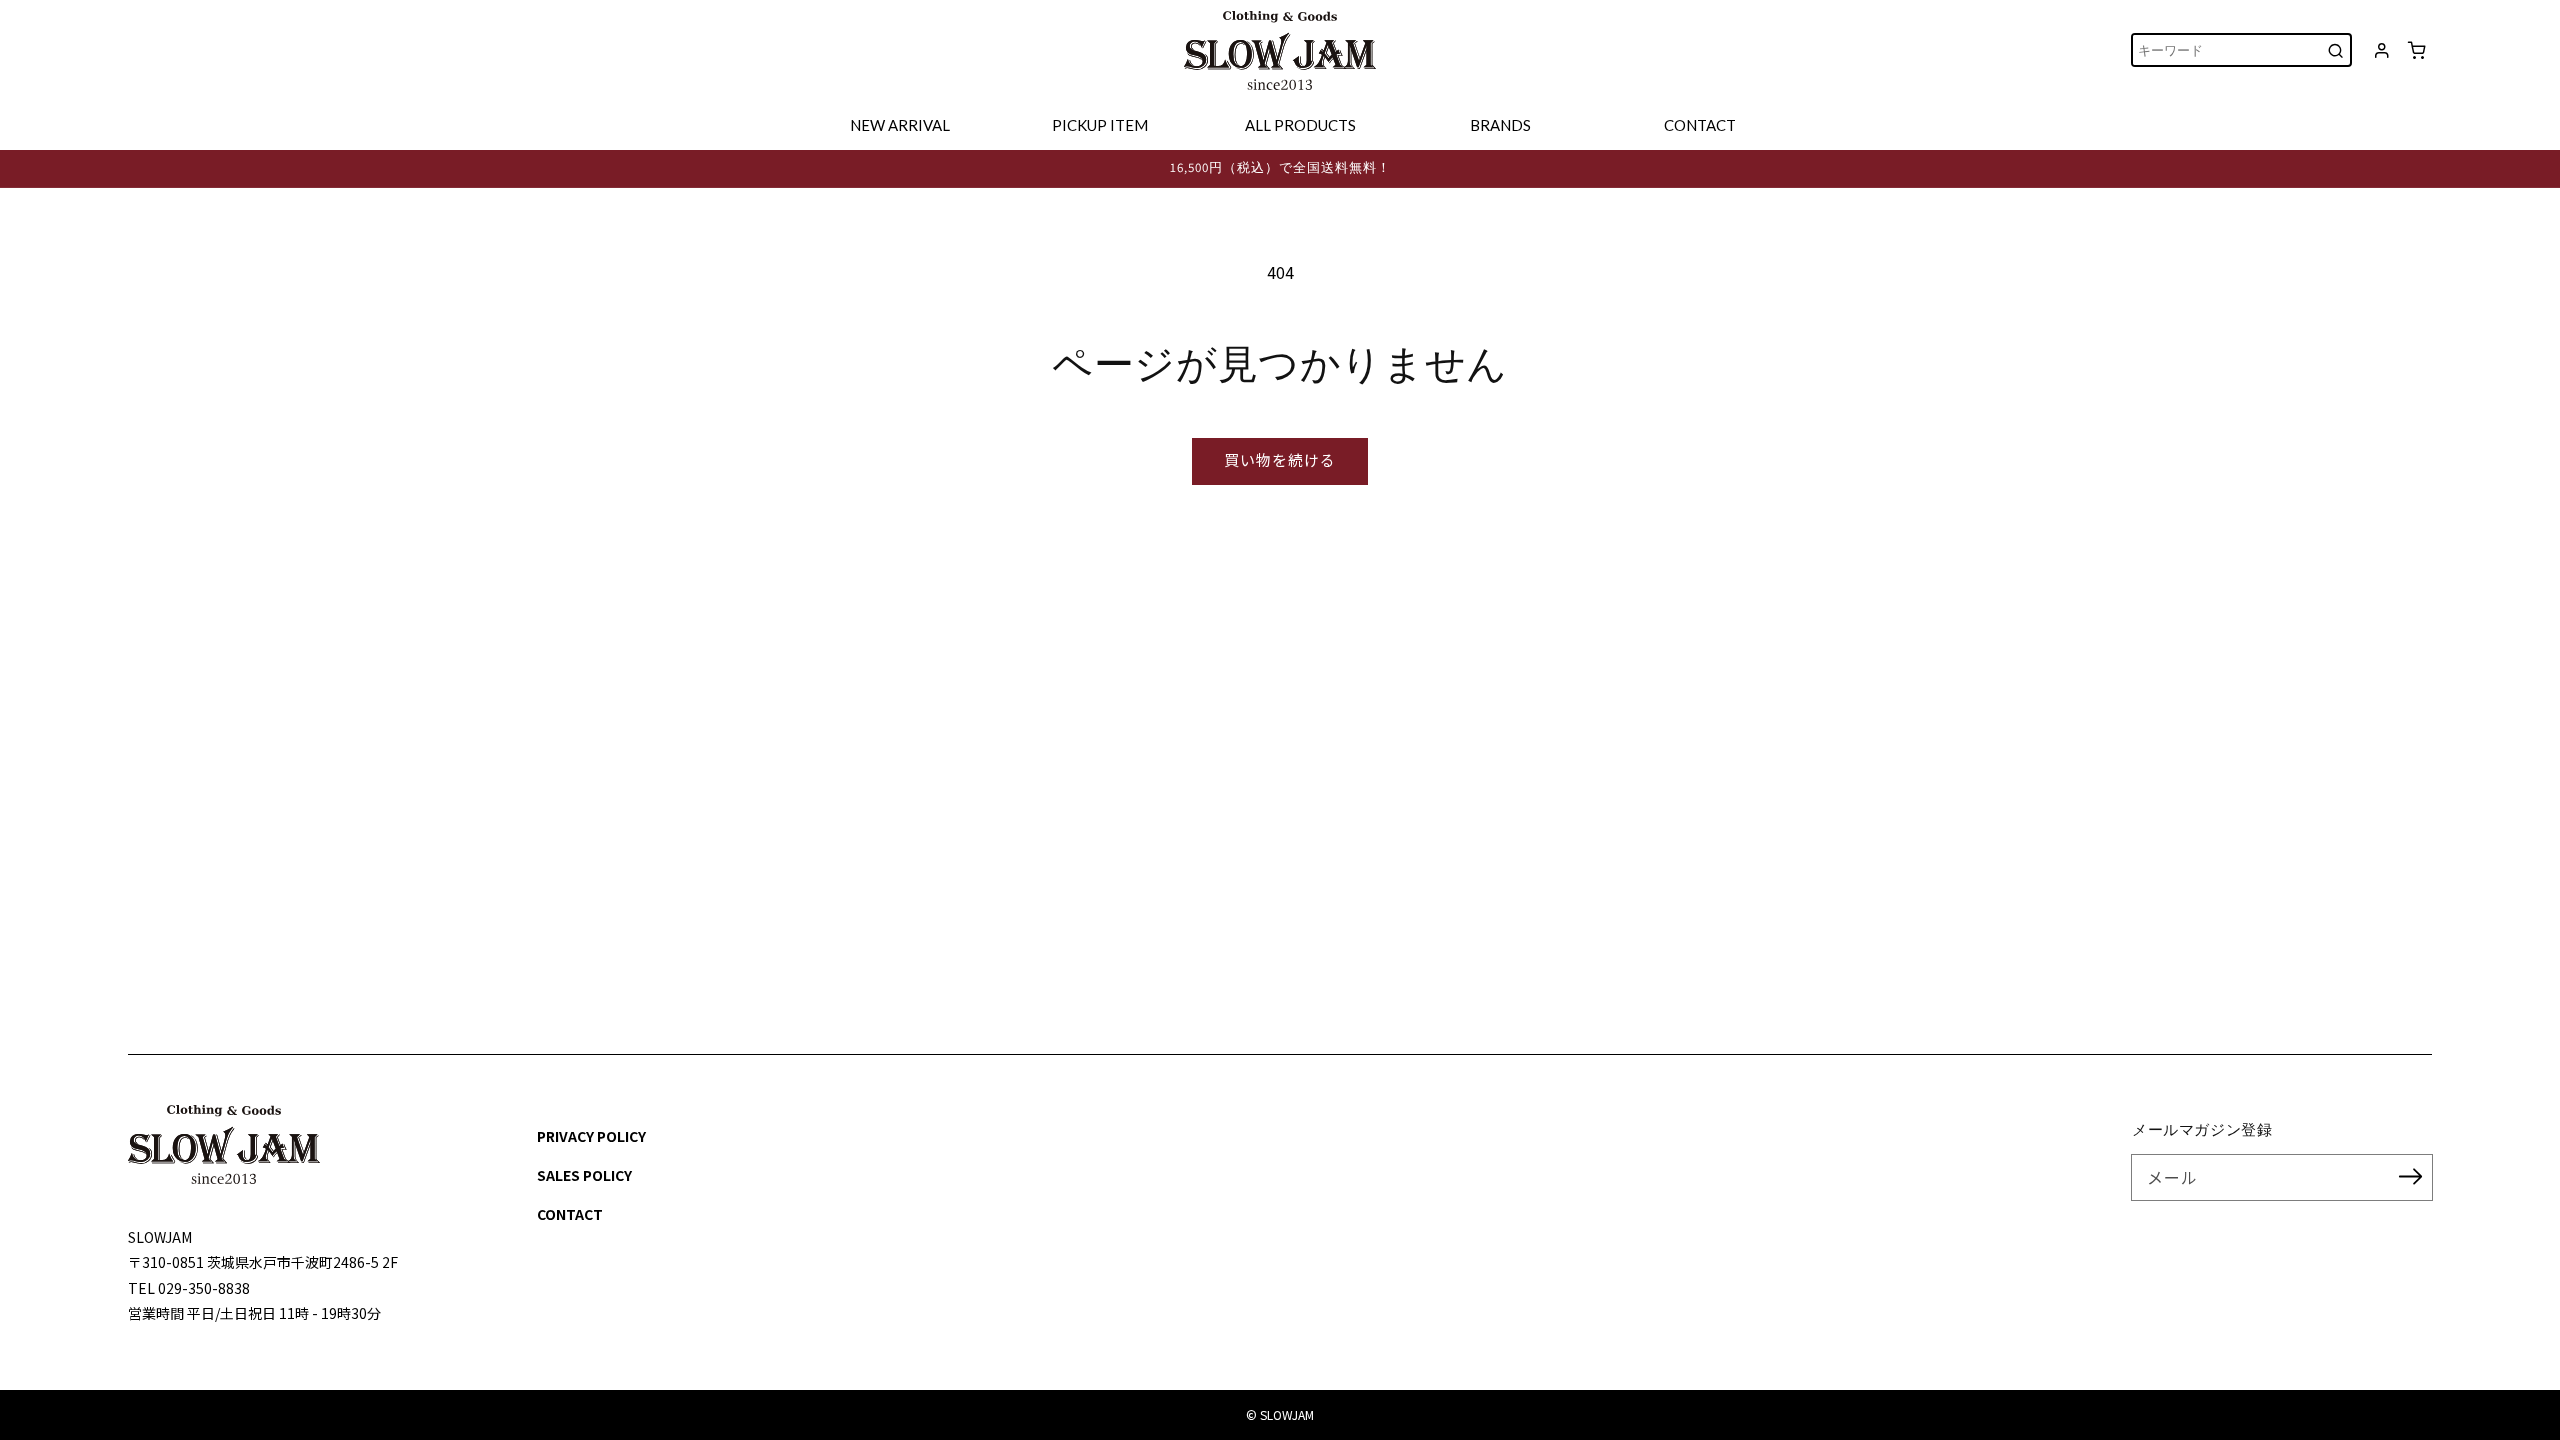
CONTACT (1700, 125)
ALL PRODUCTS (1300, 125)
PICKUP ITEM (1100, 125)
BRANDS (1500, 125)
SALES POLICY (584, 1175)
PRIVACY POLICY (591, 1136)
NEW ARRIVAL (900, 125)
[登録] (2410, 1177)
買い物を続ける (1280, 459)
